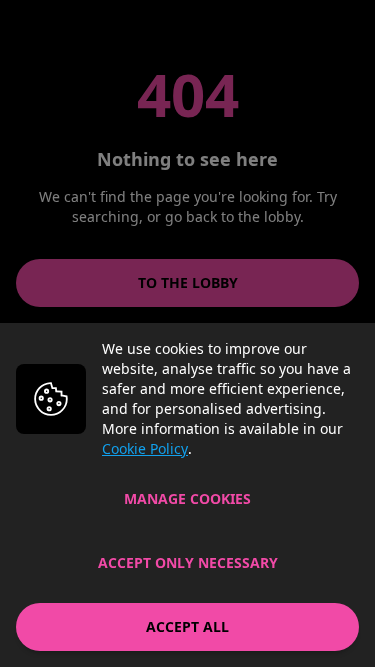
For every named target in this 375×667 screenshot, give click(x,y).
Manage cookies (187, 498)
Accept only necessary (188, 562)
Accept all (187, 626)
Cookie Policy (145, 448)
